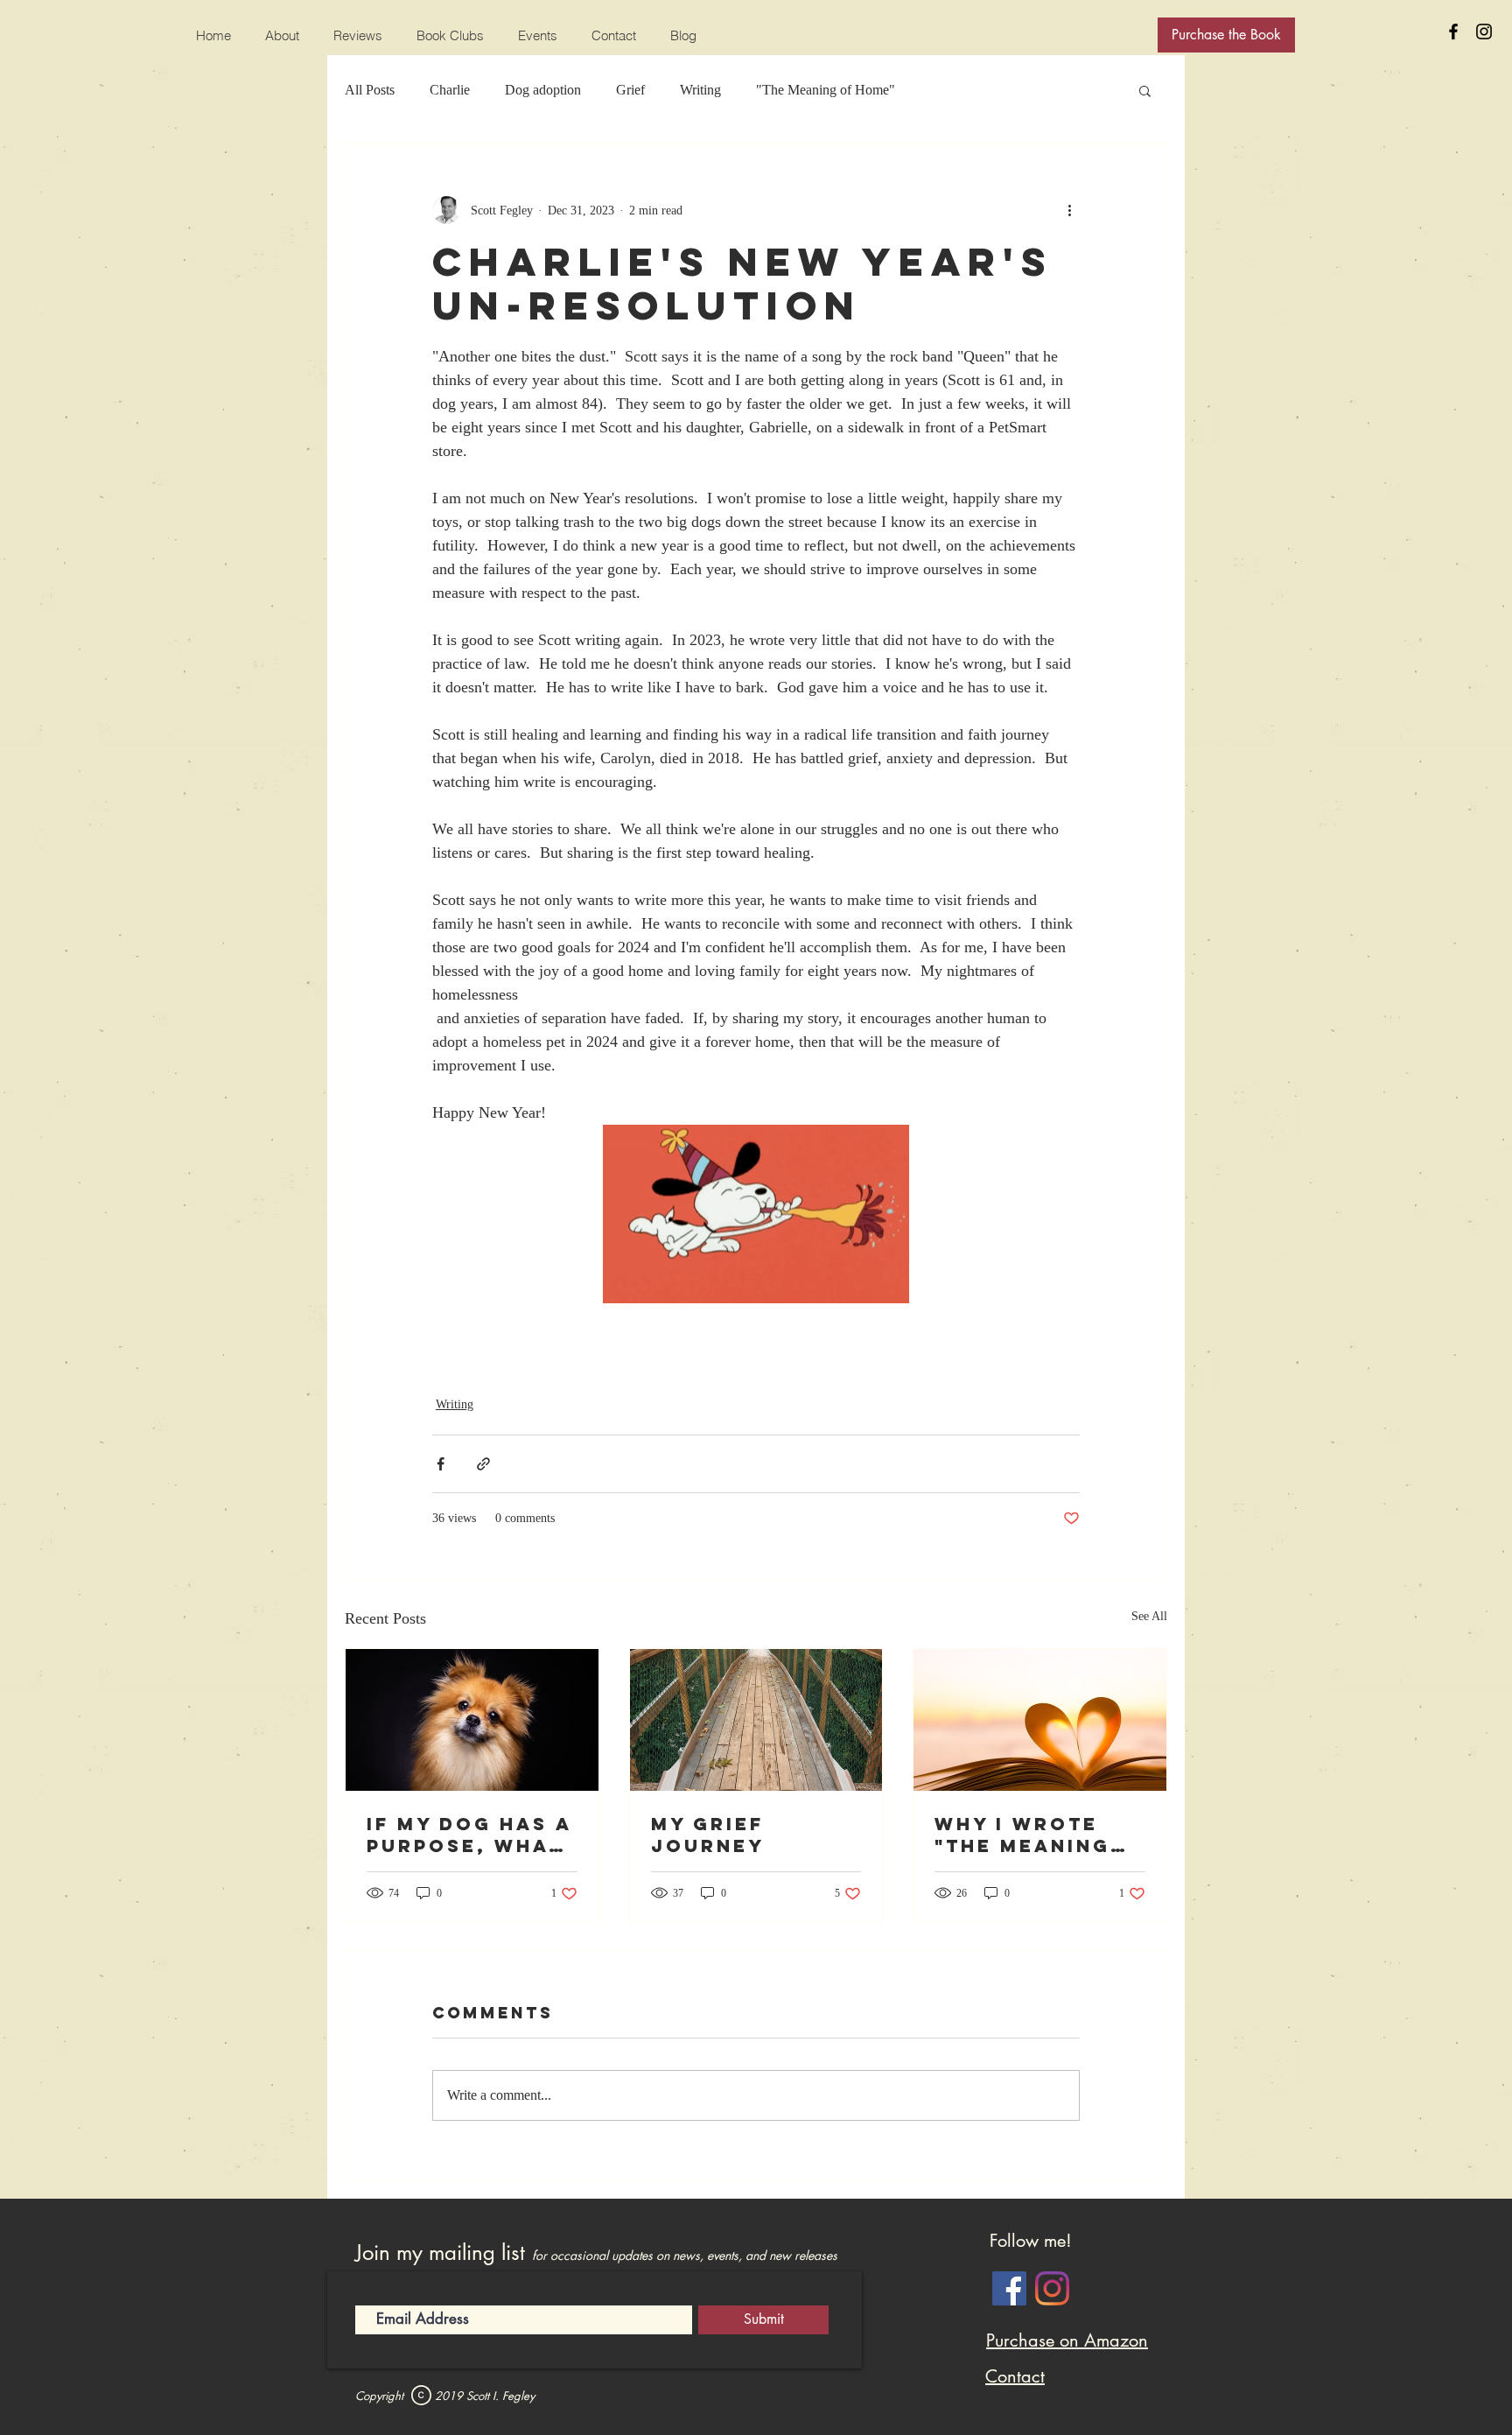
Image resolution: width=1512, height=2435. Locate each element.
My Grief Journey (708, 1835)
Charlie (450, 90)
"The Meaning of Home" (826, 90)
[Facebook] (1009, 2288)
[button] (1145, 90)
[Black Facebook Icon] (1453, 32)
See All (1149, 1616)
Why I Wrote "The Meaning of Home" (1022, 1835)
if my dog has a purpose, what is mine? (469, 1835)
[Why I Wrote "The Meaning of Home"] (1040, 1720)
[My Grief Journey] (756, 1720)
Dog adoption (543, 90)
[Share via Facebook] (441, 1464)
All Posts (370, 90)
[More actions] (1069, 210)
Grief (630, 90)
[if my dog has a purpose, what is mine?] (472, 1720)
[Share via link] (483, 1464)
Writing (700, 90)
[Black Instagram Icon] (1484, 32)
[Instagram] (1052, 2288)
